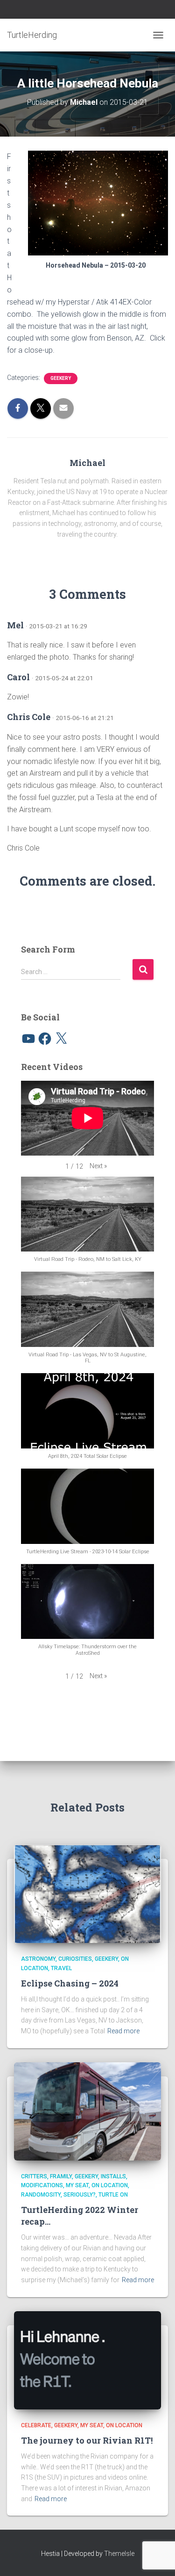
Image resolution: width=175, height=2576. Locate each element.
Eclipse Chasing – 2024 (70, 1983)
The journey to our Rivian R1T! (87, 2440)
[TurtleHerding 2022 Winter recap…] (87, 2110)
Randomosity (41, 2195)
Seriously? (80, 2195)
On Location (110, 2185)
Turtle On (113, 2195)
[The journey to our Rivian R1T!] (87, 2359)
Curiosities (75, 1959)
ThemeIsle (119, 2554)
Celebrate (36, 2425)
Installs (113, 2176)
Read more (123, 2031)
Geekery (61, 378)
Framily (61, 2176)
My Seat (77, 2185)
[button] (98, 1166)
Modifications (42, 2185)
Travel (61, 1968)
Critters (34, 2176)
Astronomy (38, 1959)
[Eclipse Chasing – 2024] (87, 1893)
